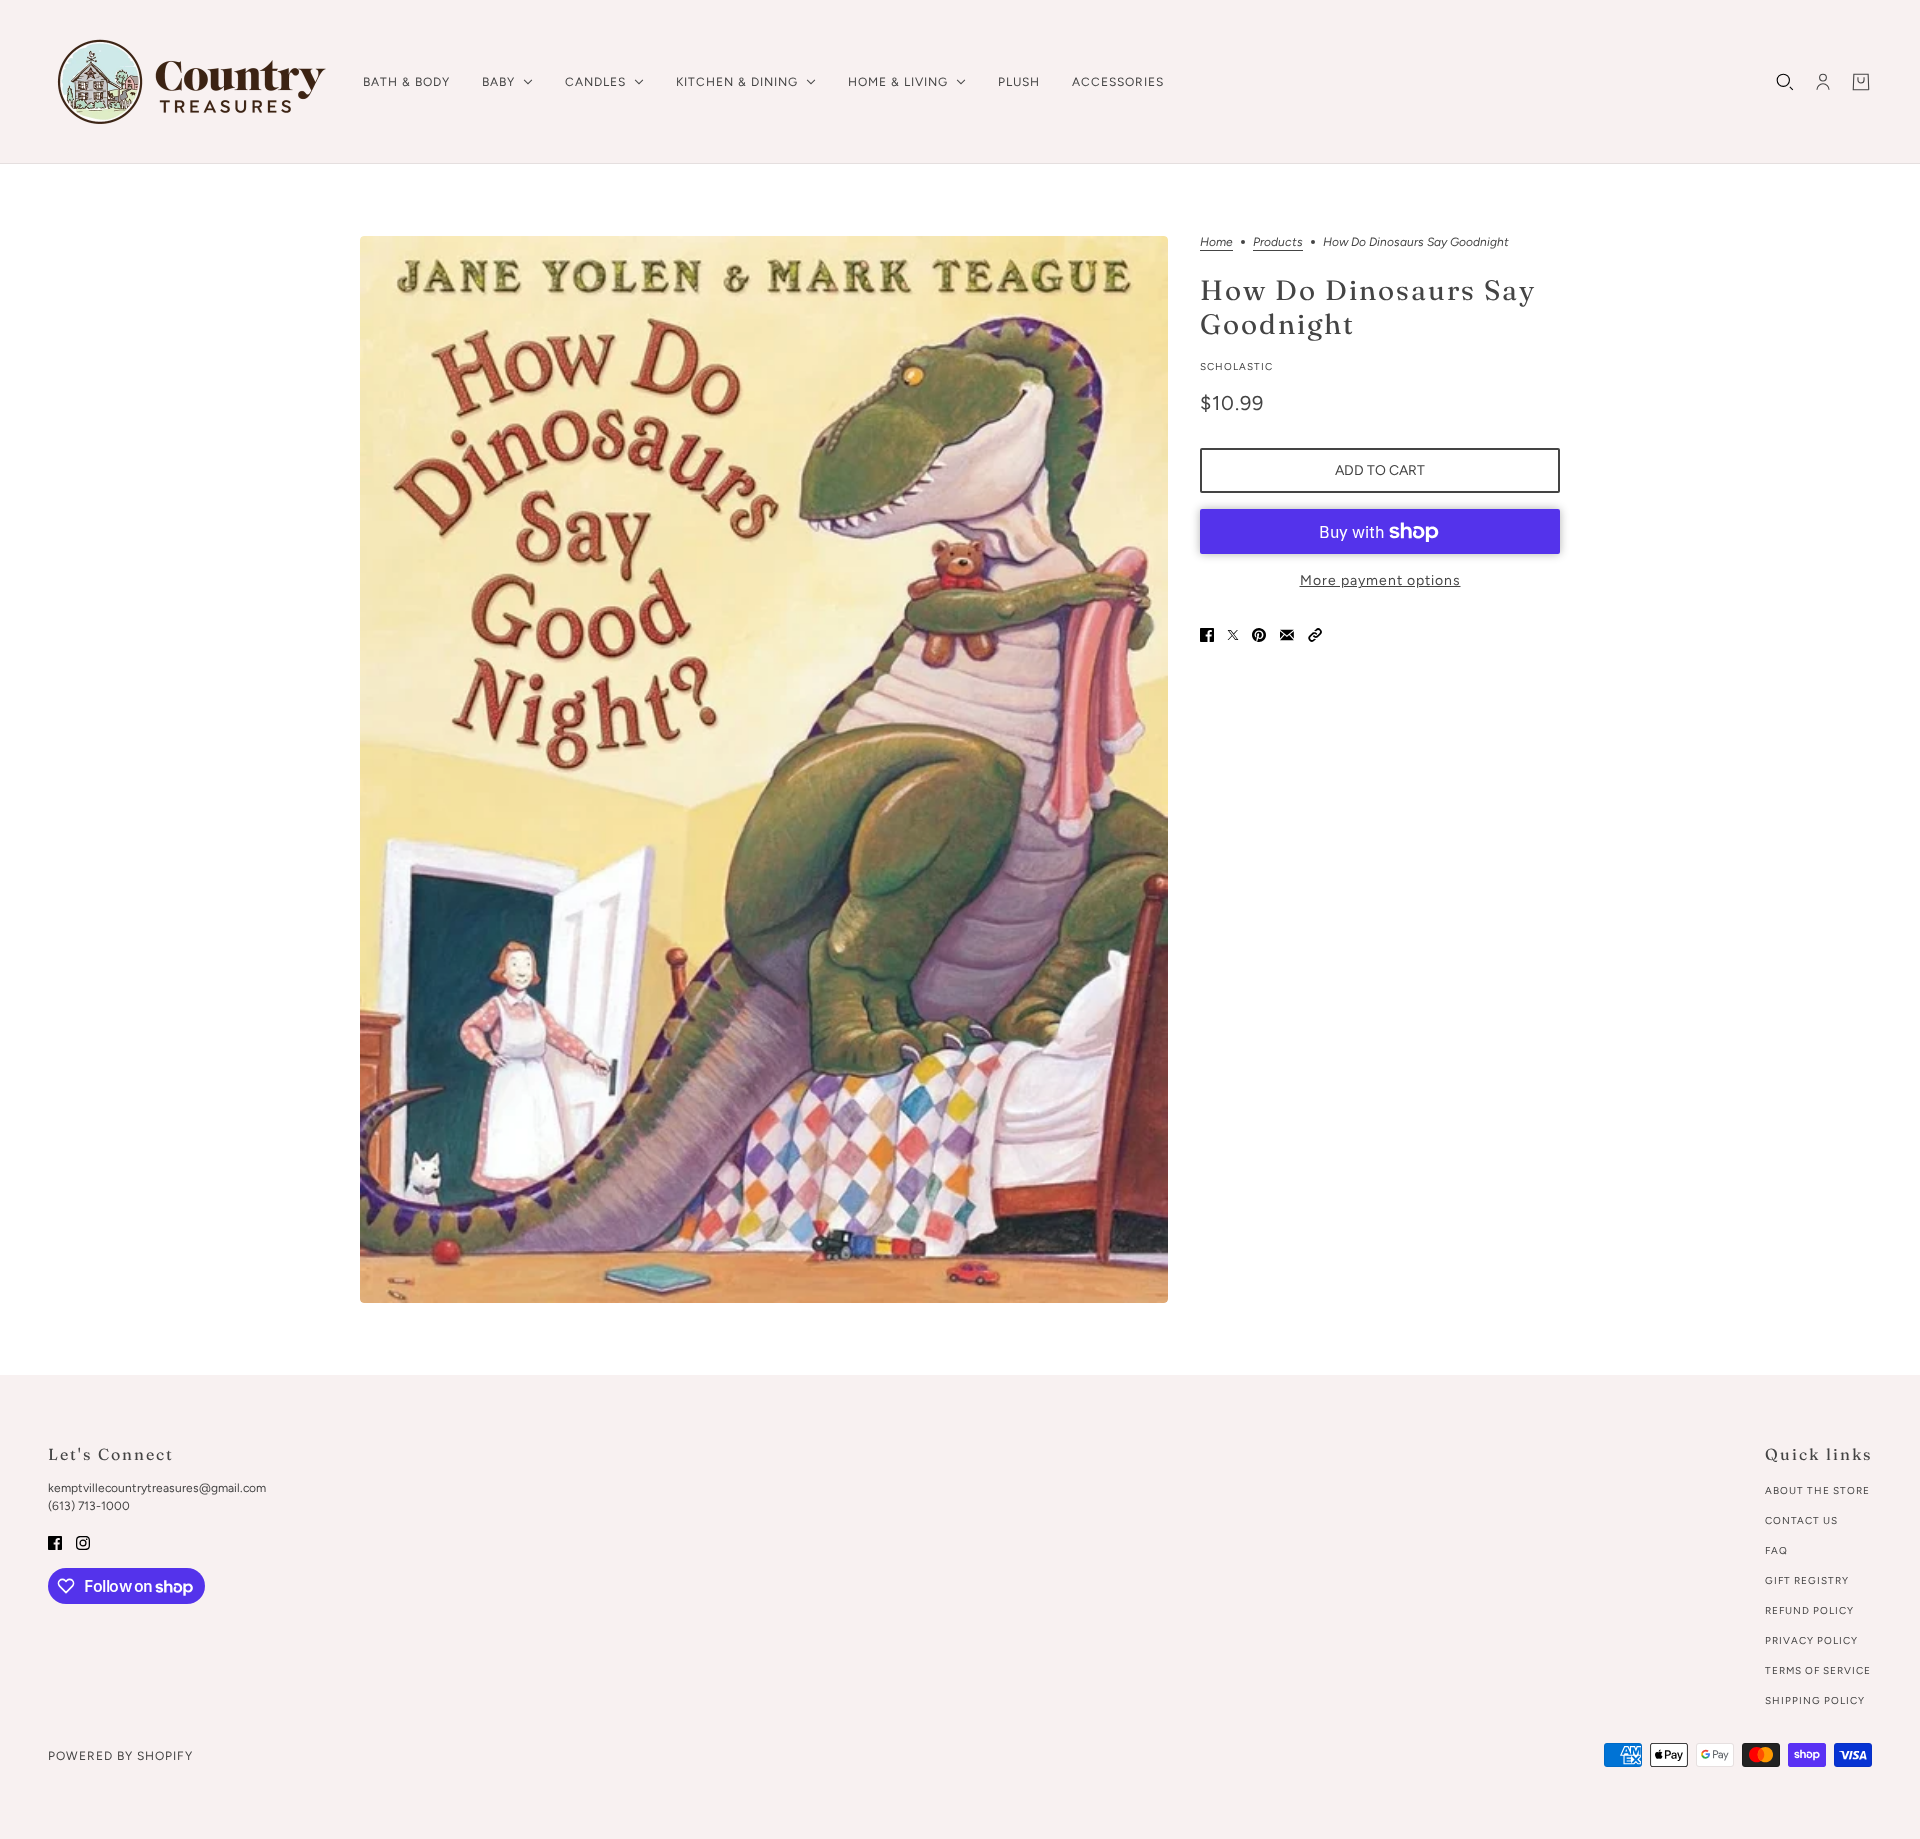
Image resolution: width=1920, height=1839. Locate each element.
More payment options (1380, 580)
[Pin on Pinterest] (1259, 633)
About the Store (1817, 1490)
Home (1216, 242)
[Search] (1785, 82)
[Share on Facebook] (1207, 633)
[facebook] (55, 1541)
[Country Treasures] (189, 82)
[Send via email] (1287, 633)
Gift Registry (1807, 1580)
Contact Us (1801, 1520)
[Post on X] (1233, 633)
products (1278, 242)
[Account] (1823, 82)
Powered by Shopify (120, 1756)
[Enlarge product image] (764, 769)
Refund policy (1809, 1610)
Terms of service (1818, 1670)
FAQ (1776, 1550)
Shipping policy (1815, 1700)
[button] (1315, 633)
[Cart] (1861, 82)
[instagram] (83, 1541)
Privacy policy (1811, 1640)
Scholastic (1236, 366)
